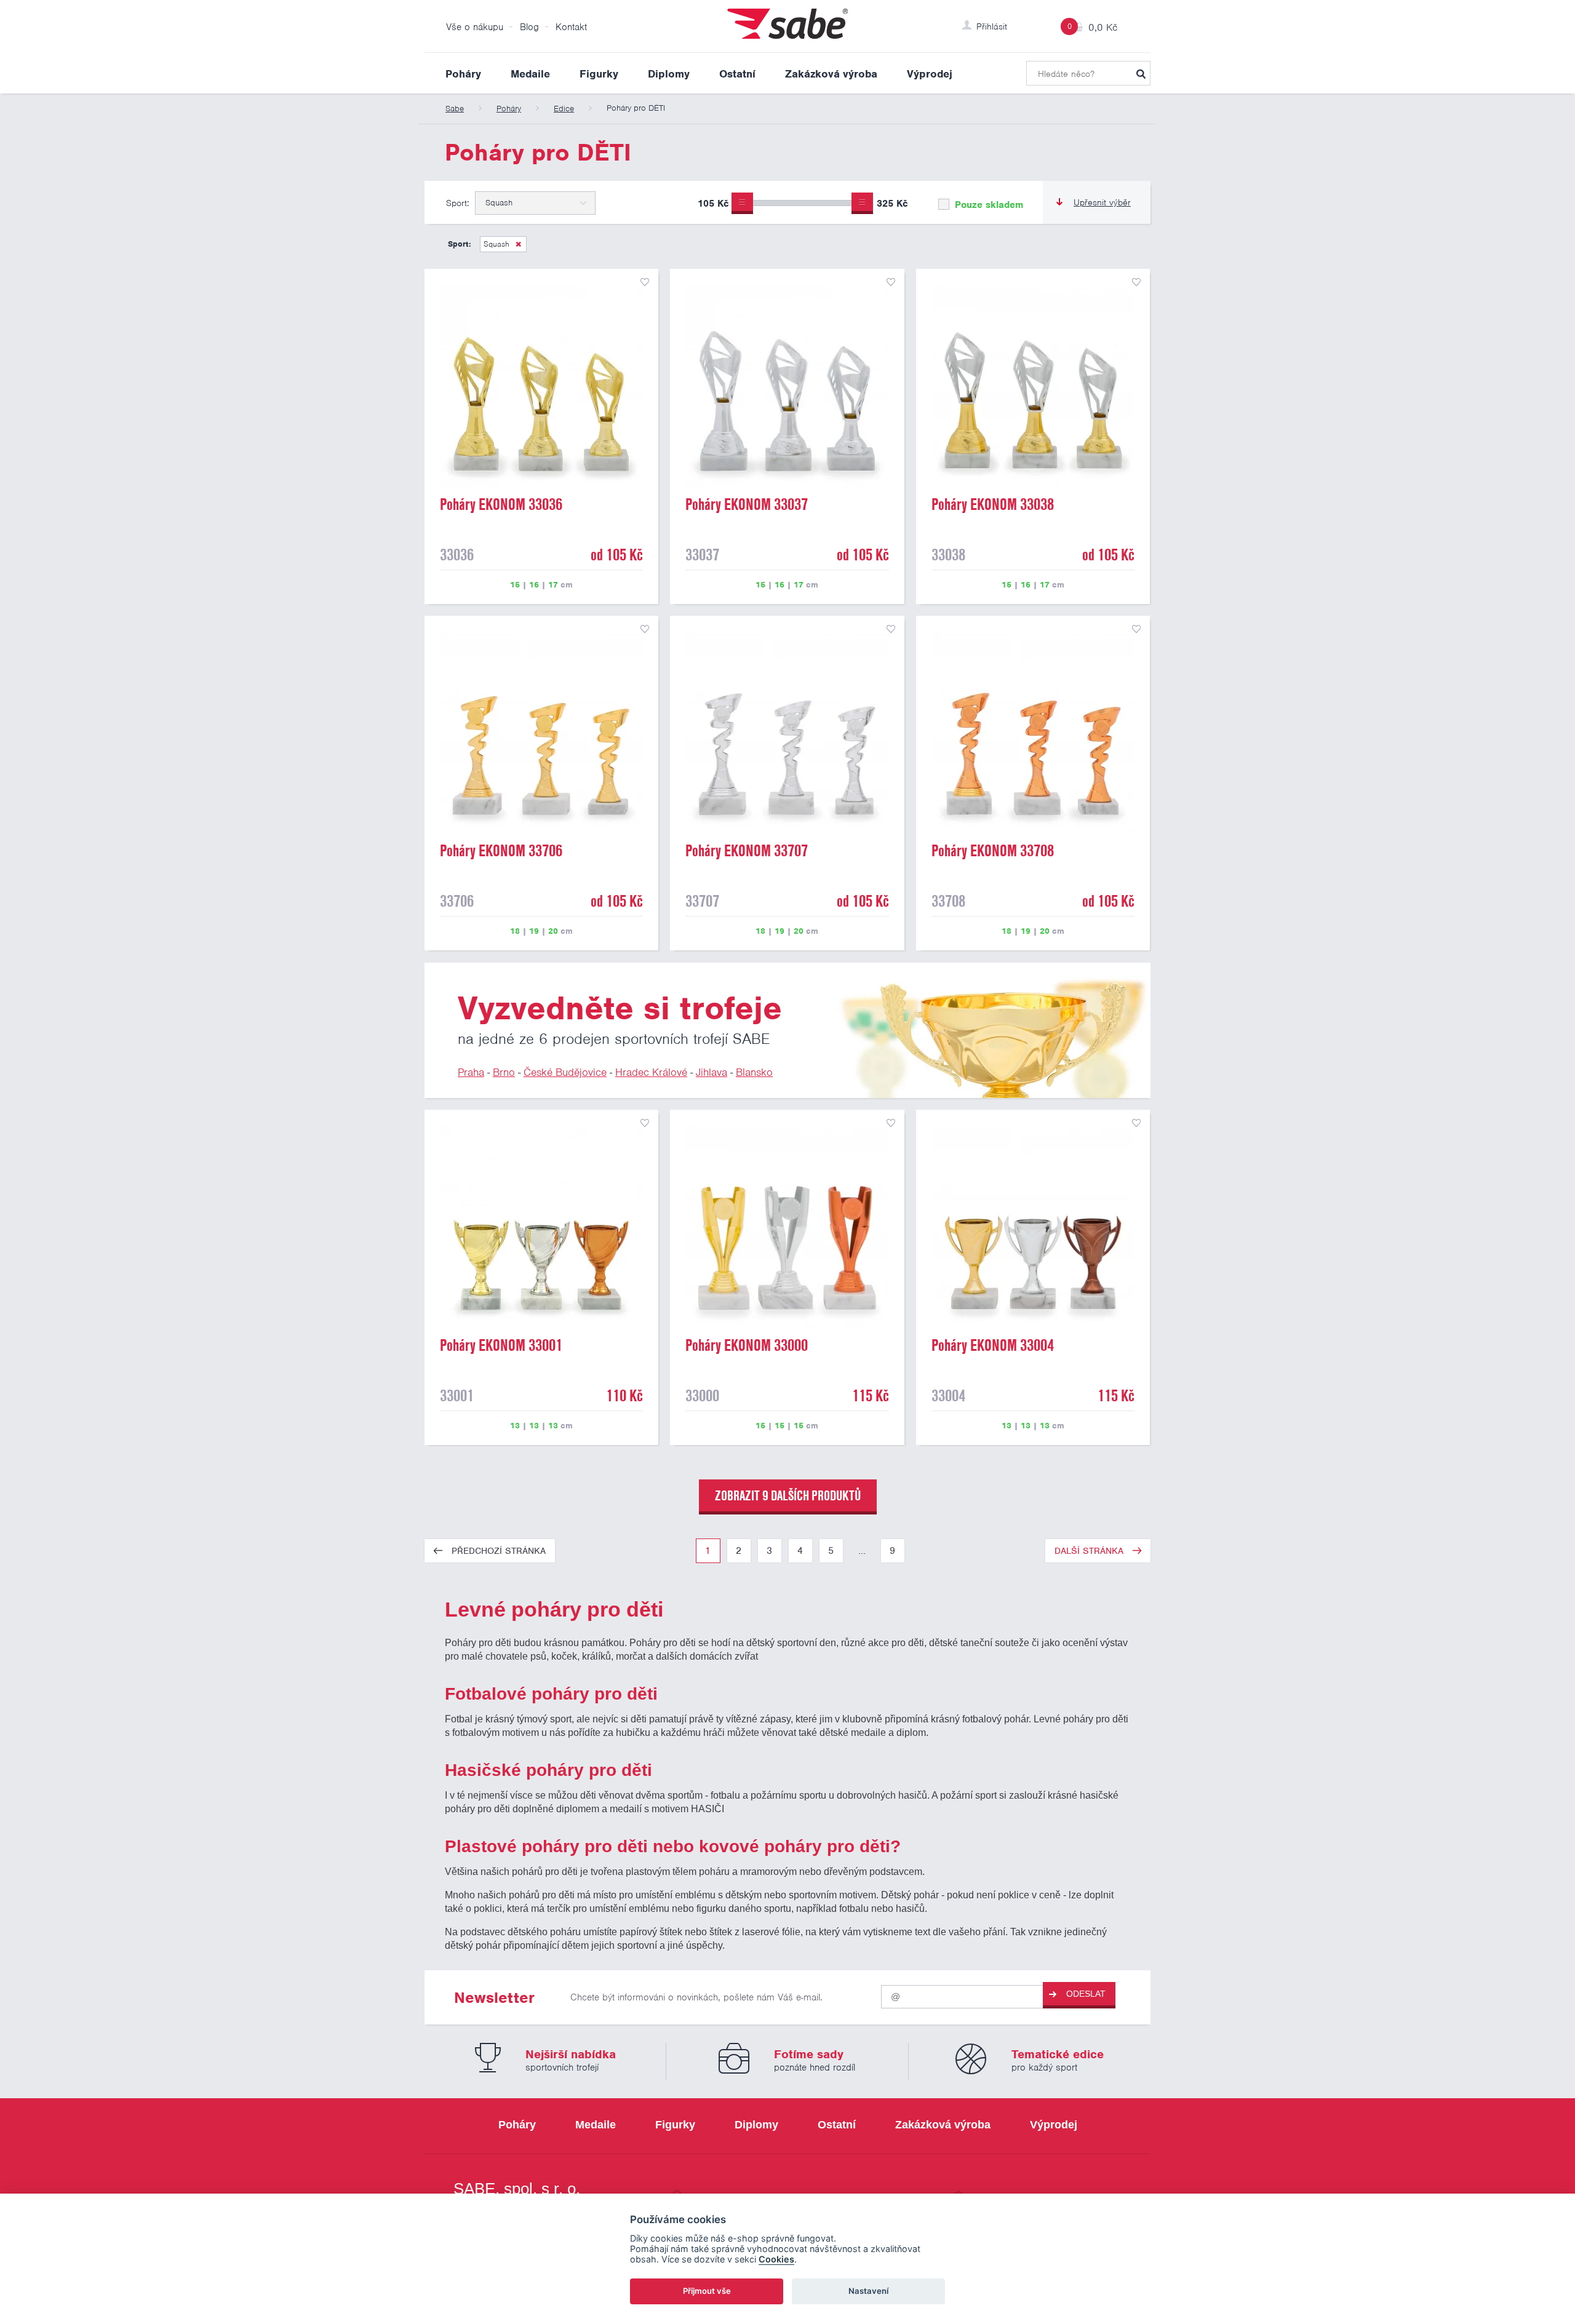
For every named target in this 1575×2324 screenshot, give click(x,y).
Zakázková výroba (831, 74)
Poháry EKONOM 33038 (993, 504)
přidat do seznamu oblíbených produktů (645, 282)
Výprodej (930, 74)
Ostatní (737, 74)
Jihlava (712, 1072)
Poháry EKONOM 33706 (501, 851)
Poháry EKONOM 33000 (747, 1345)
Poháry (463, 74)
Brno (504, 1072)
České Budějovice (565, 1072)
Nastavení (868, 2291)
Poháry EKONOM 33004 (993, 1345)
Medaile (530, 74)
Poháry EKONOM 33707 (747, 851)
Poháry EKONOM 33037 (747, 504)
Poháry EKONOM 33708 (993, 851)
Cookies (776, 2259)
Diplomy (669, 74)
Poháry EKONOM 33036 (501, 504)
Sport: (457, 203)
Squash (496, 244)
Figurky (599, 74)
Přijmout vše (707, 2291)
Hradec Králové (651, 1072)
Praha (471, 1072)
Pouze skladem (987, 205)
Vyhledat (1141, 73)
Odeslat (1086, 1994)
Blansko (754, 1072)
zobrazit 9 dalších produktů (788, 1495)
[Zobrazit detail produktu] (541, 386)
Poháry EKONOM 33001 (501, 1345)
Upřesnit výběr (1102, 202)
